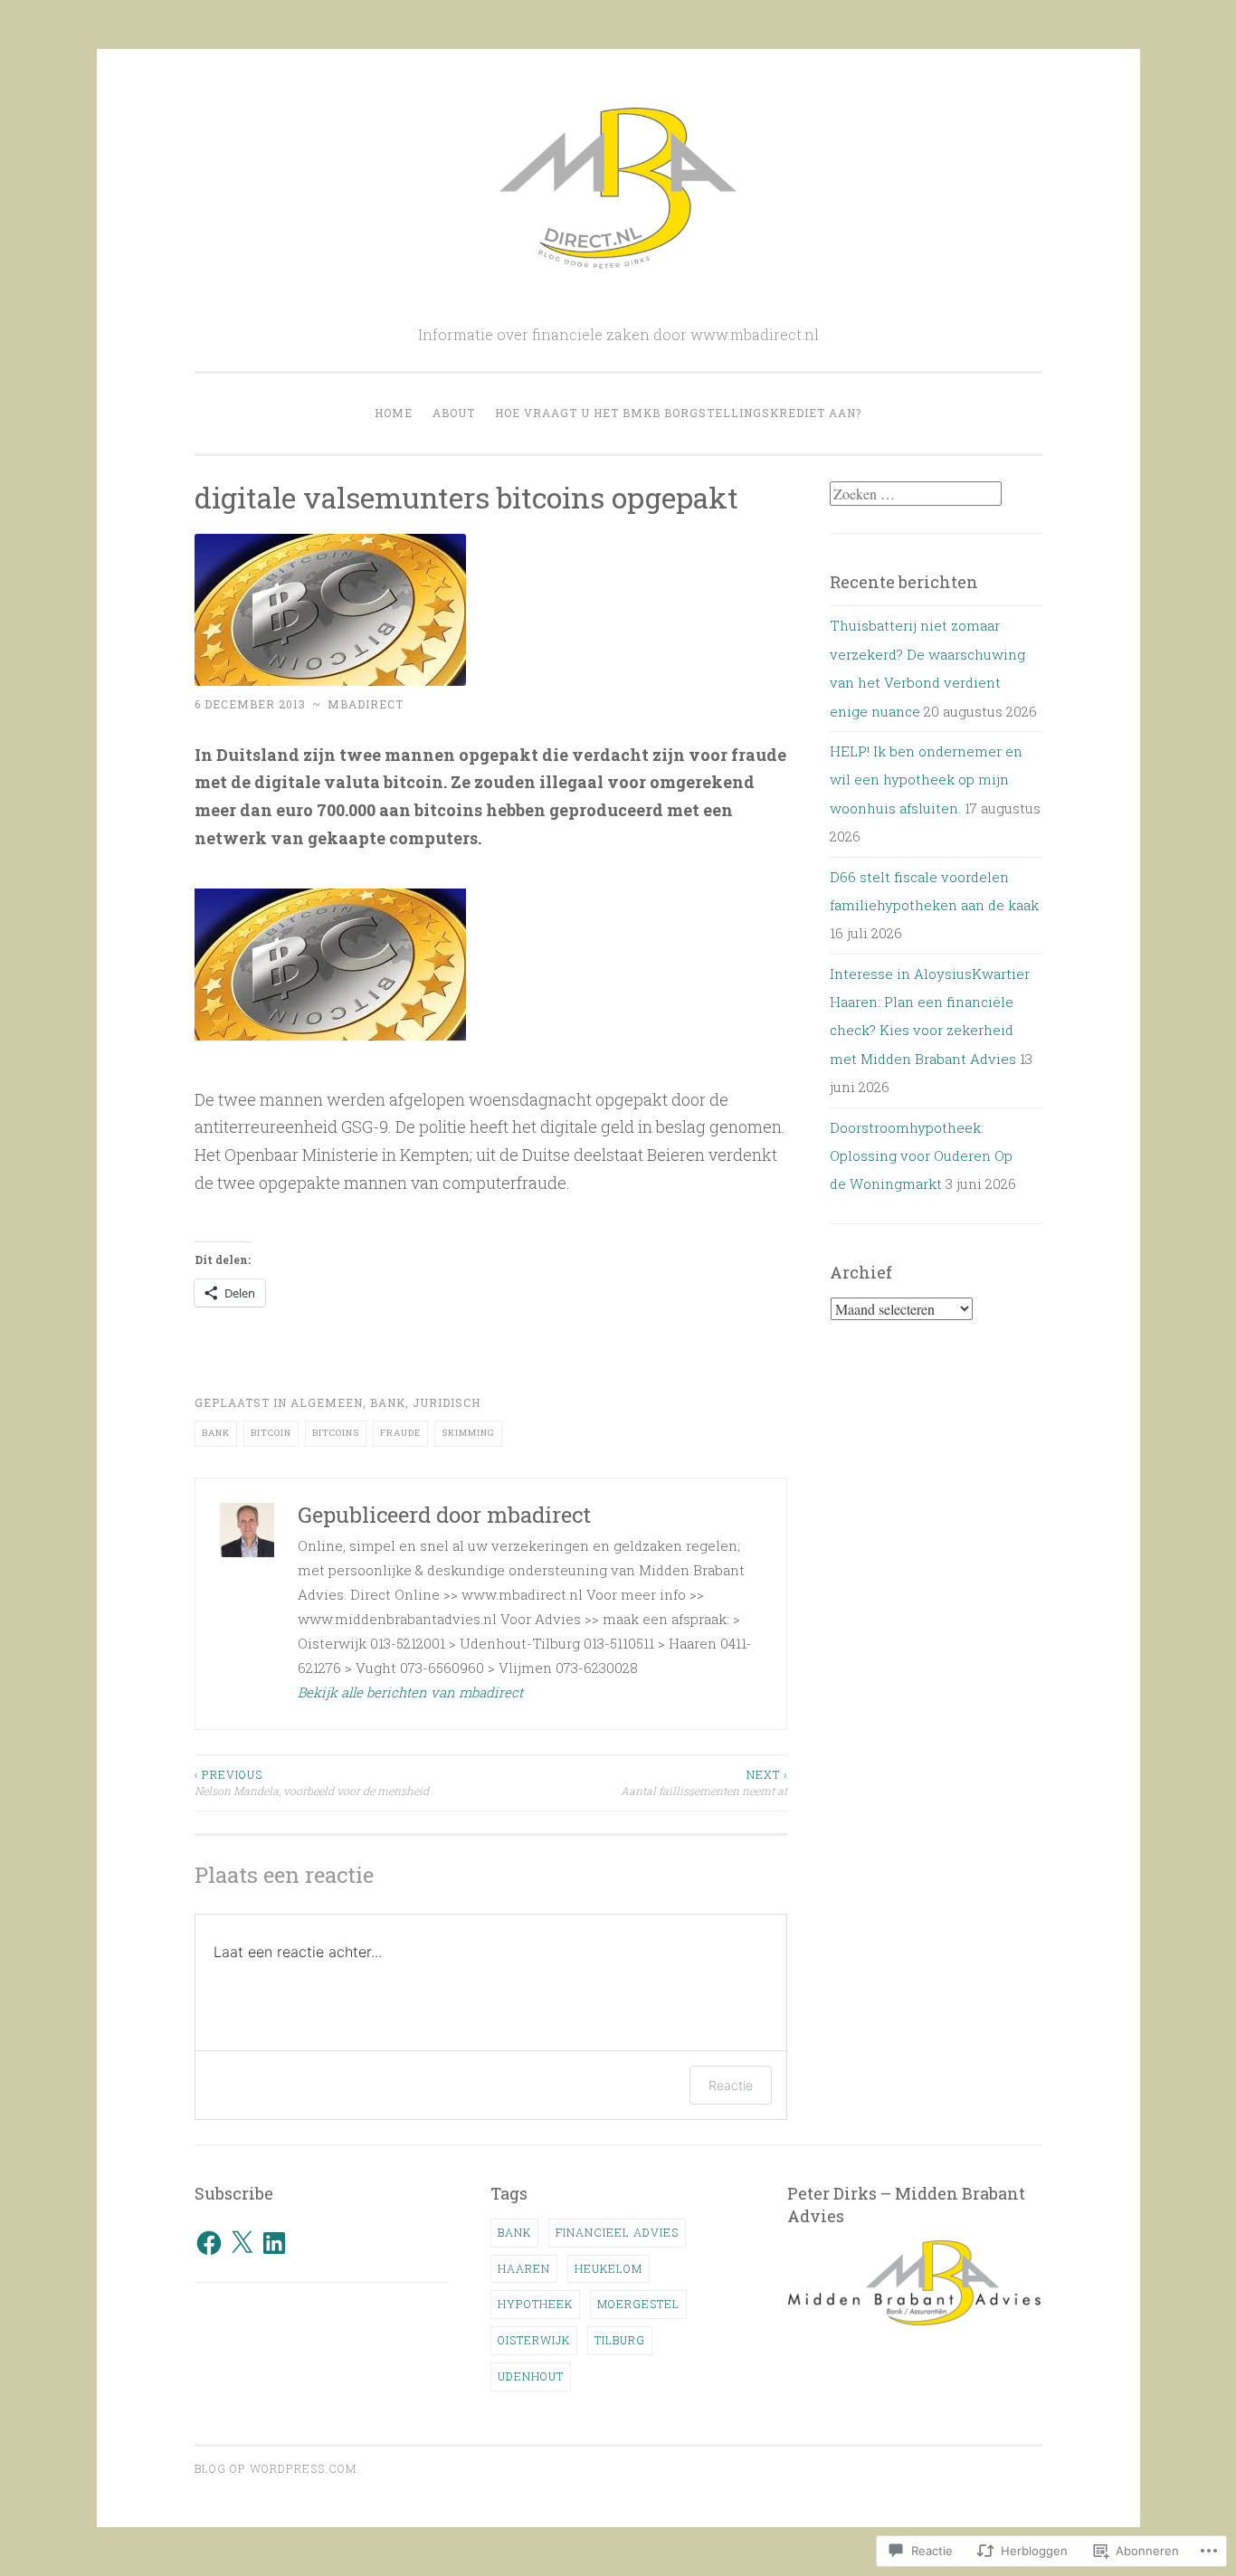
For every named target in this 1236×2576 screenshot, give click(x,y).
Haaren (524, 2268)
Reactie (731, 2085)
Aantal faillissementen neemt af (704, 1782)
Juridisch (447, 1402)
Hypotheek (535, 2304)
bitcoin (271, 1433)
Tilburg (620, 2340)
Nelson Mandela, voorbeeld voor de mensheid (312, 1782)
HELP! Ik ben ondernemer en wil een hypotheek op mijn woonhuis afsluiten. (926, 779)
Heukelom (608, 2268)
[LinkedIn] (274, 2243)
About (454, 413)
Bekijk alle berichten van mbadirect (410, 1692)
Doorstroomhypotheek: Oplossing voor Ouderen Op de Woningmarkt (921, 1156)
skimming (468, 1433)
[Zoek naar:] (916, 494)
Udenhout (531, 2376)
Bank (388, 1402)
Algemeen (327, 1402)
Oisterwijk (534, 2340)
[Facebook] (209, 2243)
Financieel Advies (617, 2232)
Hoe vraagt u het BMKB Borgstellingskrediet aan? (678, 413)
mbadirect (366, 704)
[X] (242, 2243)
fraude (400, 1433)
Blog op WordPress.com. (277, 2468)
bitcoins (336, 1433)
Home (394, 413)
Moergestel (638, 2304)
